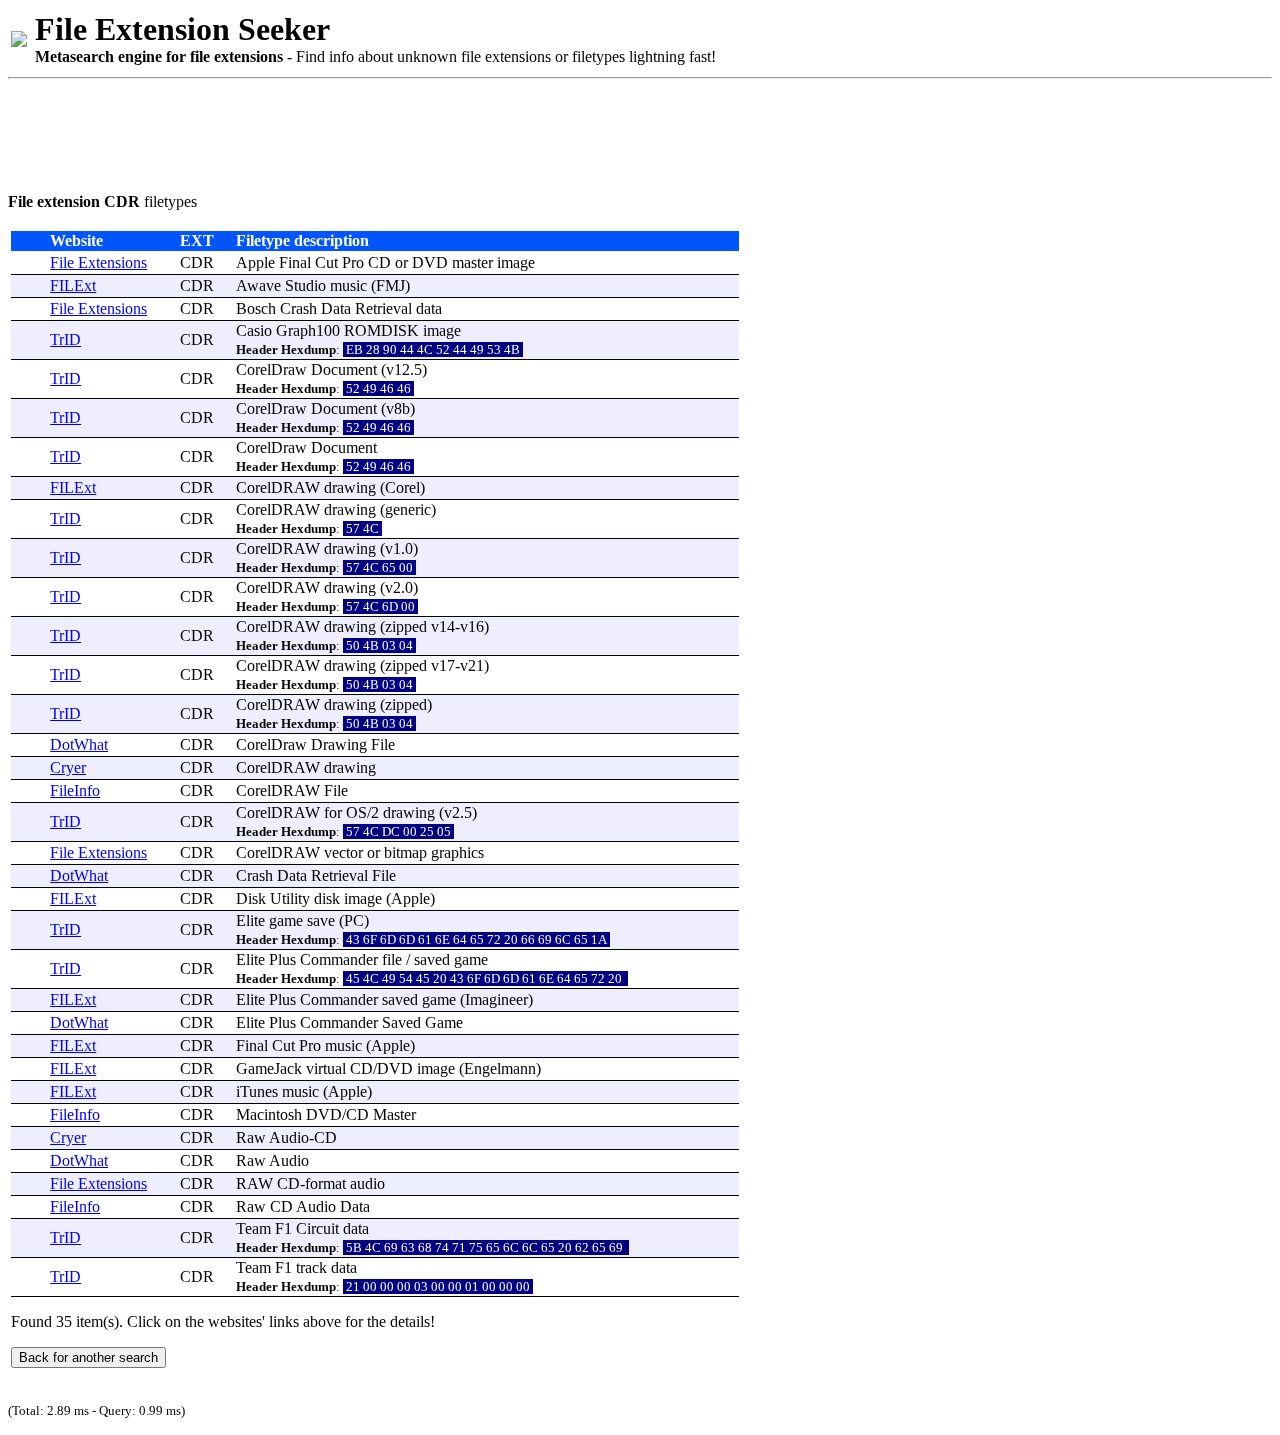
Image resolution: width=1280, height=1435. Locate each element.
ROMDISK (381, 330)
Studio (305, 285)
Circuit (317, 1228)
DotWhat (79, 744)
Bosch (256, 308)
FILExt (73, 285)
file (392, 959)
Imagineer (496, 999)
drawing (350, 487)
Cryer (68, 767)
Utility (290, 898)
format (325, 1183)
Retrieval (383, 308)
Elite (250, 920)
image (516, 262)
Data (336, 308)
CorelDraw (271, 369)
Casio (254, 330)
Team (253, 1228)
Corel (402, 487)
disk (327, 898)
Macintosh (269, 1114)
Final (295, 262)
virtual (326, 1068)
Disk (251, 898)
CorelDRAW (278, 487)
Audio (289, 1137)
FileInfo (75, 790)
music (348, 285)
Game (444, 1022)
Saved (401, 1022)
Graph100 (308, 330)
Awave (258, 285)
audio (367, 1183)
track (311, 1267)
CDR (197, 262)
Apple (255, 262)
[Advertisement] (372, 132)
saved (432, 959)
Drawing (339, 744)
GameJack (269, 1068)
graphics (457, 852)
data (429, 308)
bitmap (405, 852)
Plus (282, 959)
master (472, 262)
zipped (406, 626)
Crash (298, 308)
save (321, 920)
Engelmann (500, 1068)
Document (344, 369)
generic (408, 509)
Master (394, 1114)
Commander (339, 959)
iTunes (257, 1091)
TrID (65, 339)
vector (343, 852)
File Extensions (98, 262)
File (383, 744)
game (286, 920)
